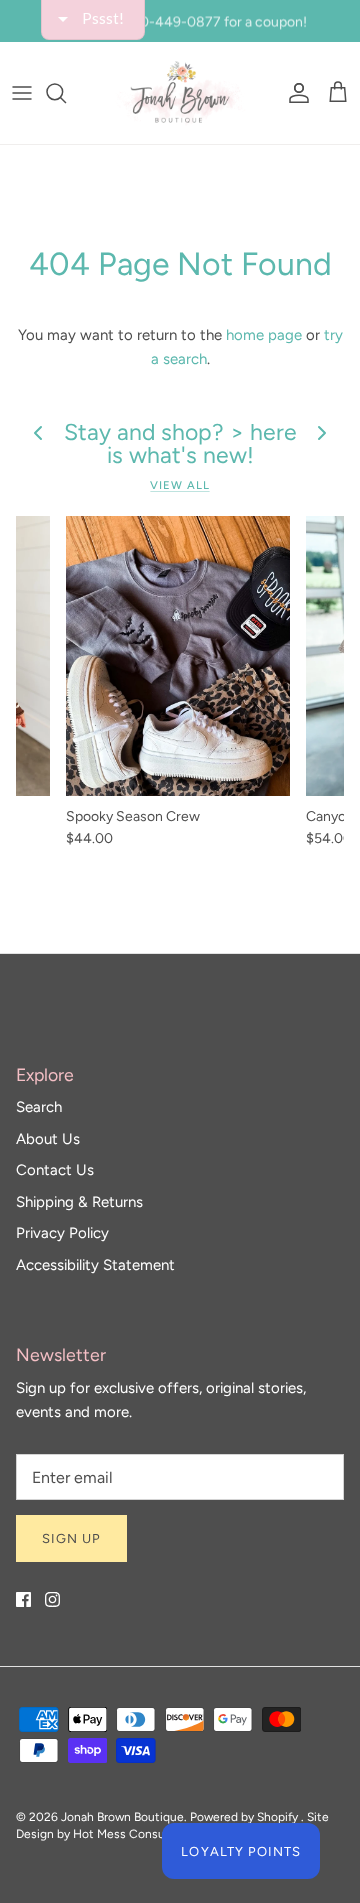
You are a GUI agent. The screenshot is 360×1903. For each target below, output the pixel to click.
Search (39, 1107)
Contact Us (55, 1170)
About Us (48, 1139)
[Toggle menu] (22, 93)
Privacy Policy (62, 1233)
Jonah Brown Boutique (122, 1817)
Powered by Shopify (244, 1817)
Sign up (71, 1538)
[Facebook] (23, 1599)
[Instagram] (52, 1599)
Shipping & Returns (79, 1202)
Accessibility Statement (95, 1265)
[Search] (66, 93)
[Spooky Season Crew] (178, 656)
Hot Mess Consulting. (133, 1834)
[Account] (294, 93)
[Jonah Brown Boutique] (180, 93)
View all (179, 485)
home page (264, 335)
